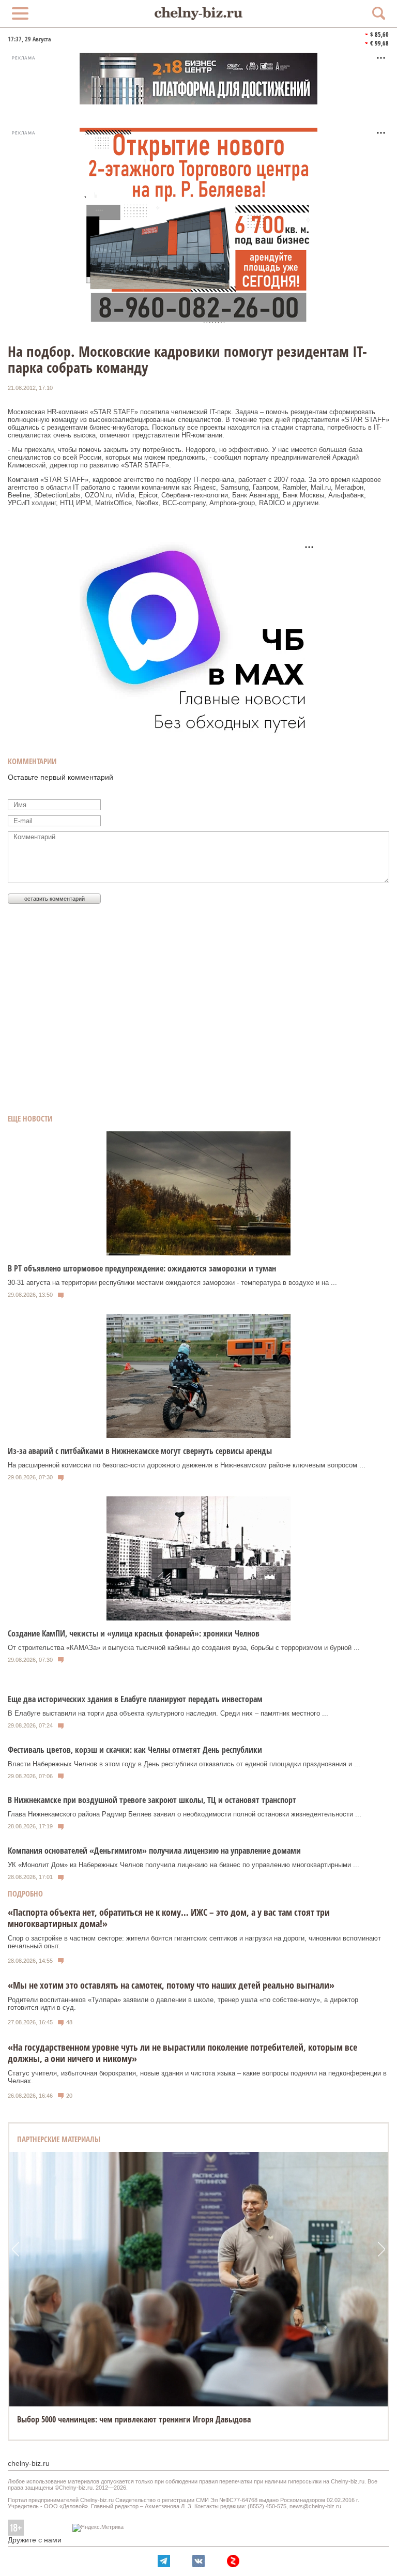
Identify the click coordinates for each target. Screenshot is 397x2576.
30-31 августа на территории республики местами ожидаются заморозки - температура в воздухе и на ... (172, 1283)
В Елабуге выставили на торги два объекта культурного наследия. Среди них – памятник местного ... (168, 1713)
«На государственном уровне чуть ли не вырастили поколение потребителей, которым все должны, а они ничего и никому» (182, 2053)
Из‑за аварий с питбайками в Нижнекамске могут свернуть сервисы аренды (140, 1451)
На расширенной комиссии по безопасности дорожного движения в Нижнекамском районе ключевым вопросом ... (187, 1465)
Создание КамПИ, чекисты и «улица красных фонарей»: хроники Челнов (134, 1633)
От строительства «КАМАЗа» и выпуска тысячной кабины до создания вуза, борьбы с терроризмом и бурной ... (184, 1648)
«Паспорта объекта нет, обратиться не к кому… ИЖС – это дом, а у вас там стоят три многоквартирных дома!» (169, 1918)
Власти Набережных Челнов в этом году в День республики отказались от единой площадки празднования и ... (184, 1764)
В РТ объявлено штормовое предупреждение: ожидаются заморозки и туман (142, 1268)
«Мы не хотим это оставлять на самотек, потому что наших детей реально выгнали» (171, 1985)
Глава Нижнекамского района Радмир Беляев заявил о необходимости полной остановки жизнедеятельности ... (185, 1814)
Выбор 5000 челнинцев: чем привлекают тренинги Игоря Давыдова (134, 2419)
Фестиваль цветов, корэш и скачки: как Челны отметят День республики (135, 1750)
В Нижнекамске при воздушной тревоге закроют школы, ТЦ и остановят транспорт (152, 1800)
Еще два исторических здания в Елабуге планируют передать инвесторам (135, 1699)
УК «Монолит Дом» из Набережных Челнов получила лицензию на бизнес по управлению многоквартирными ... (184, 1865)
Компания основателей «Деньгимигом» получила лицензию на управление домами (154, 1851)
